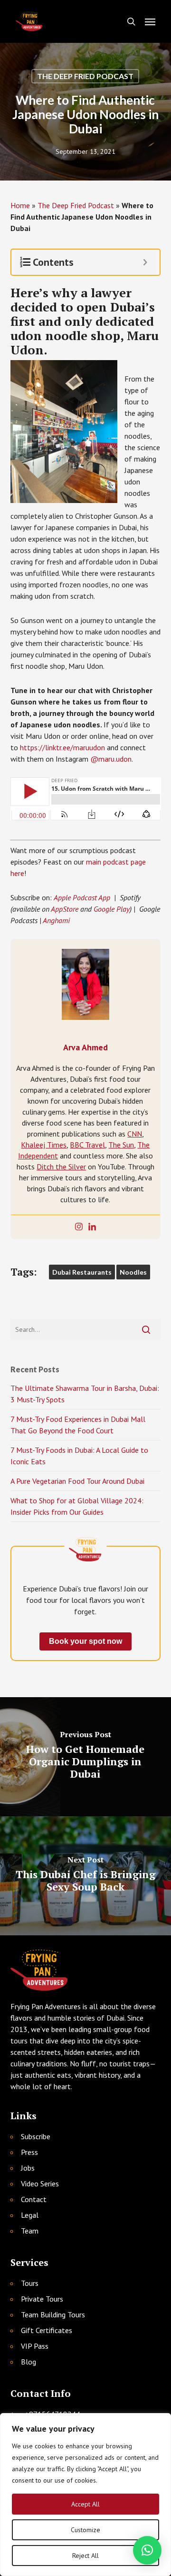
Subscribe (36, 2136)
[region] (85, 2495)
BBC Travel (87, 1145)
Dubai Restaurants (82, 1272)
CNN (135, 1134)
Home (20, 205)
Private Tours (42, 2299)
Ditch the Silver (61, 1167)
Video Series (40, 2184)
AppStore (65, 909)
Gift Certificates (47, 2330)
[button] (150, 21)
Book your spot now (85, 1641)
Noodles (133, 1272)
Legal (30, 2215)
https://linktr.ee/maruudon (62, 747)
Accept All (85, 2504)
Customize (85, 2530)
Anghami (56, 920)
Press (29, 2152)
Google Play (112, 909)
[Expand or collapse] (145, 262)
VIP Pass (35, 2346)
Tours (30, 2283)
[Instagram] (79, 1227)
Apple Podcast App (82, 897)
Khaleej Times (44, 1145)
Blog (28, 2362)
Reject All (85, 2556)
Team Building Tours (53, 2314)
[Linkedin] (92, 1227)
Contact (34, 2199)
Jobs (28, 2168)
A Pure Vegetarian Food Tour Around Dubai (77, 1481)
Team (30, 2231)
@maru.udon (111, 759)
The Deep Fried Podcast (85, 76)
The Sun (121, 1145)
